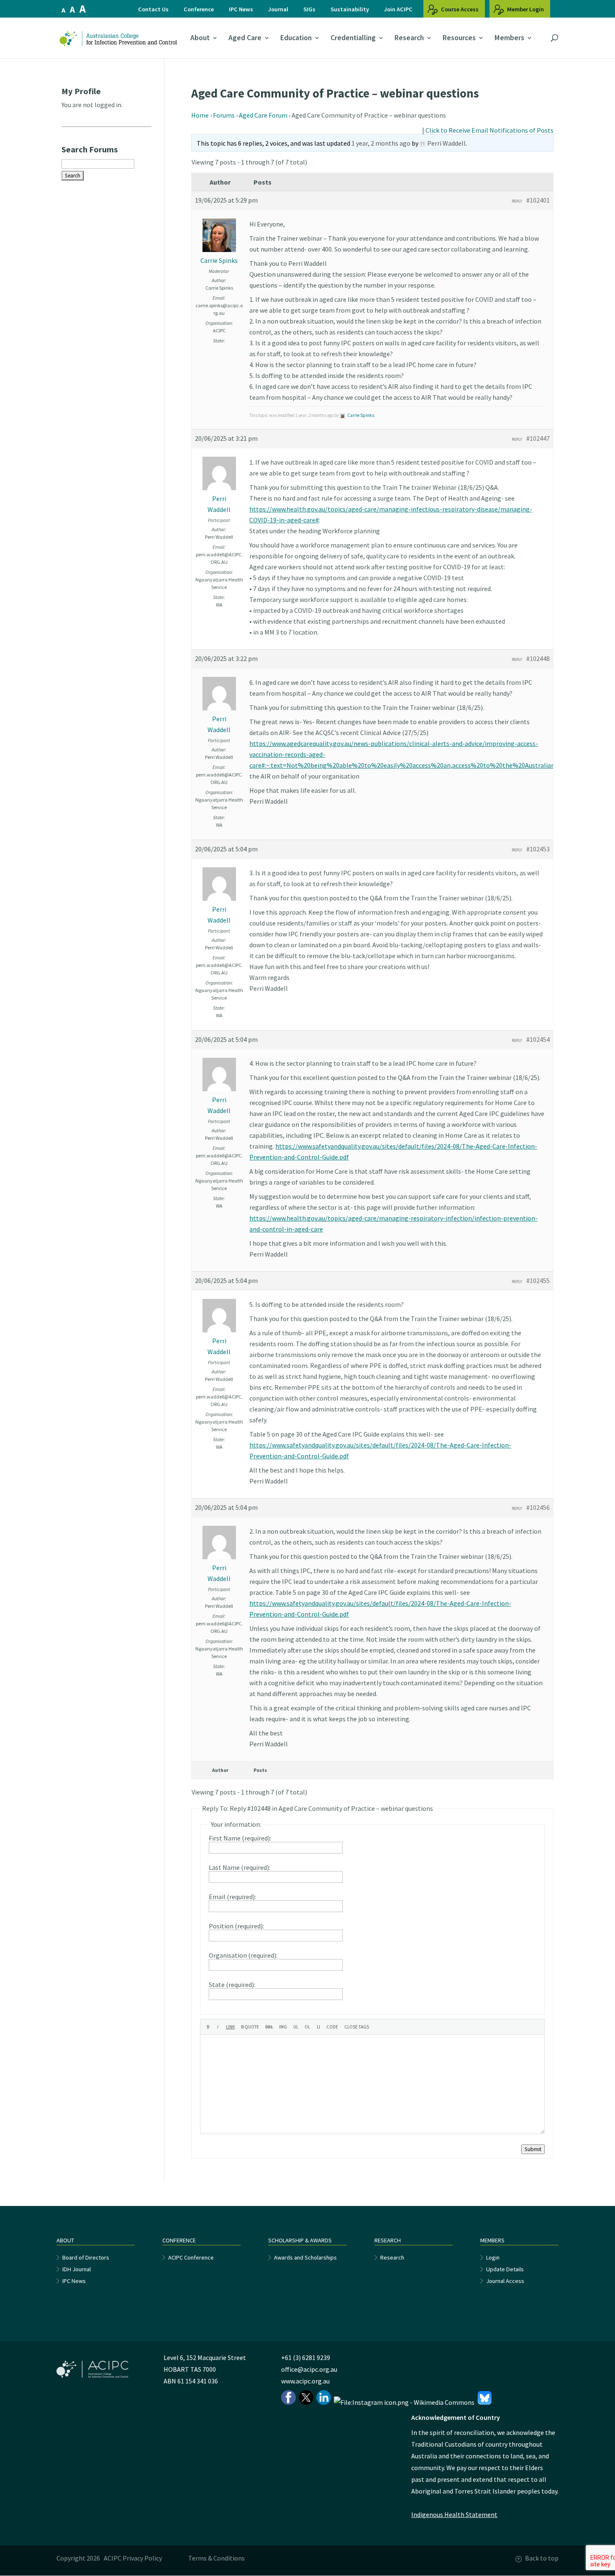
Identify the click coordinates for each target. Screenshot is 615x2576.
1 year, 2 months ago (381, 143)
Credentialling (353, 38)
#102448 (538, 658)
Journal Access (505, 2281)
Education (296, 38)
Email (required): (232, 1897)
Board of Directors (86, 2257)
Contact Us (153, 9)
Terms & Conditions (217, 2558)
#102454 (538, 1039)
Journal (278, 9)
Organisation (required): (243, 1955)
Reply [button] (517, 201)
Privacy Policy (142, 2558)
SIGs (309, 9)
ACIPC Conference (191, 2257)
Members (509, 38)
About (200, 38)
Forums (224, 115)
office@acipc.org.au (309, 2369)
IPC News (241, 9)
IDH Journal (77, 2269)
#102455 (538, 1280)
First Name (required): (240, 1838)
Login (493, 2257)
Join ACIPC (398, 9)
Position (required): (236, 1926)
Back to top (542, 2558)
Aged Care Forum (263, 115)
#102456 (538, 1507)
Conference (199, 9)
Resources (459, 38)
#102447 (538, 438)
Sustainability (350, 9)
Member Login (525, 9)
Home (200, 115)
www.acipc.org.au (305, 2381)
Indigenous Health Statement (454, 2514)
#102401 (538, 200)
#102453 (538, 849)
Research (409, 38)
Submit (533, 2149)
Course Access (459, 9)
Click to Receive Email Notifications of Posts (489, 130)
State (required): (232, 1985)
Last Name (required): (240, 1867)
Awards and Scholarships (305, 2257)
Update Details (505, 2269)
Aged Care (245, 38)
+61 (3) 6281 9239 (306, 2357)
